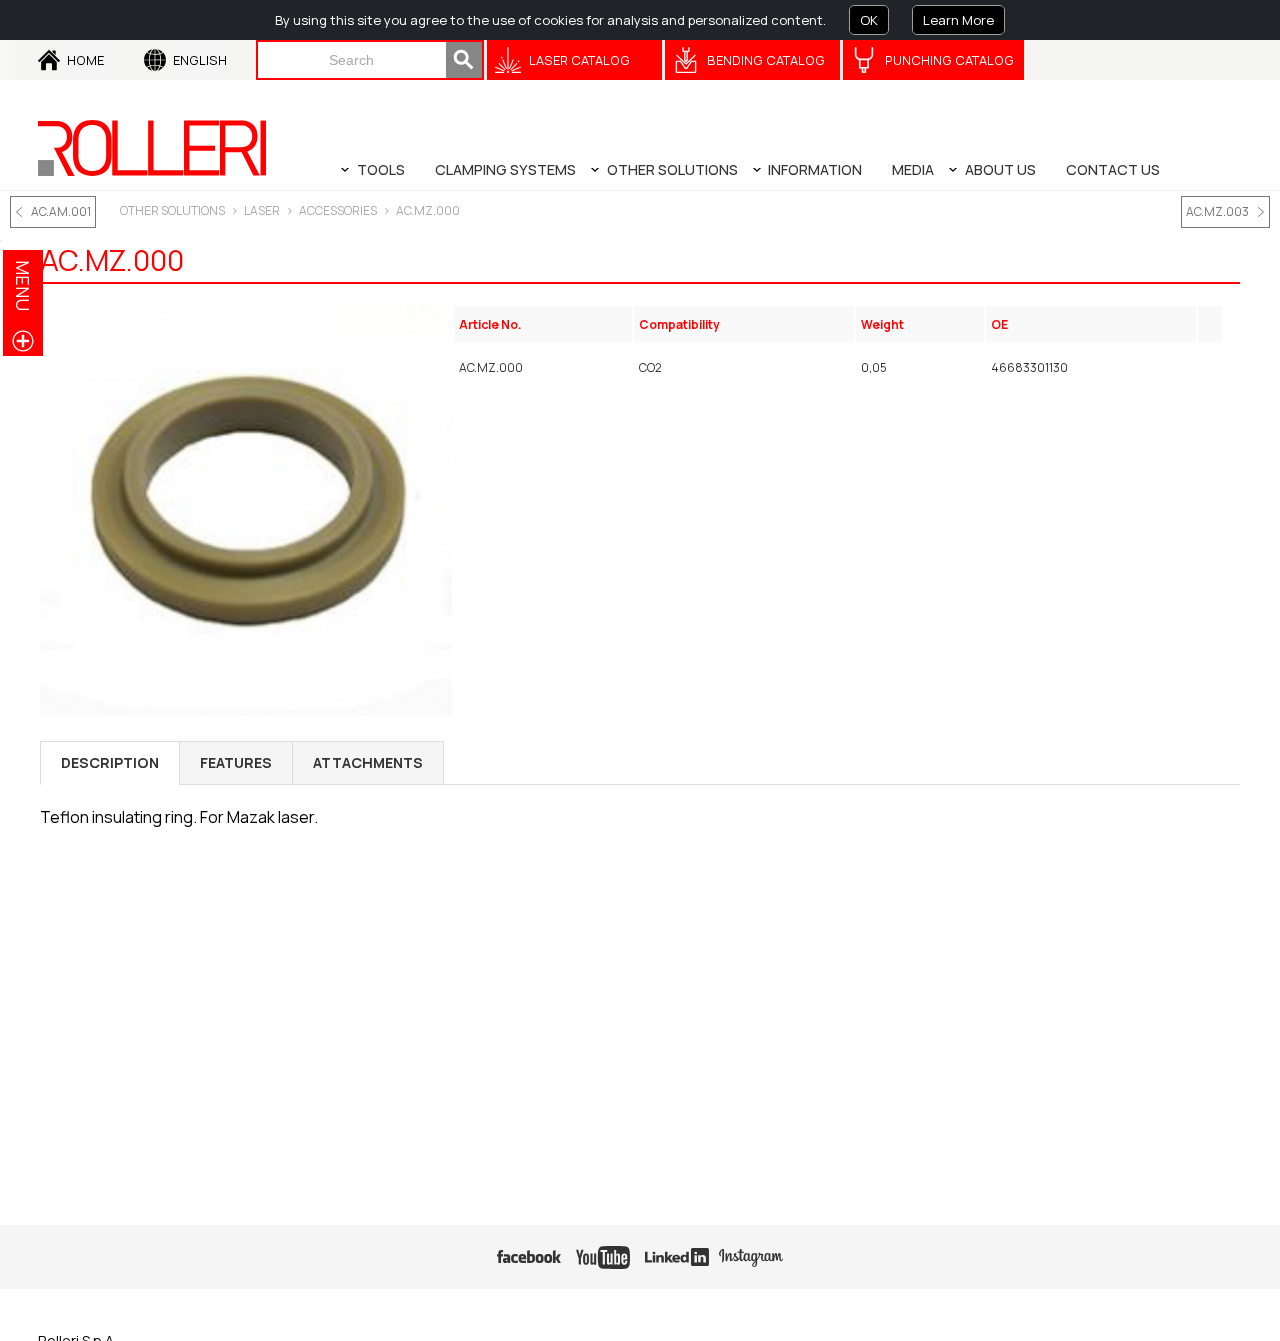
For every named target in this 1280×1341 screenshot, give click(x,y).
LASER (262, 210)
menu (23, 285)
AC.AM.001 (61, 211)
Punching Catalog (949, 60)
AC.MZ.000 (428, 210)
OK (869, 20)
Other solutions (172, 210)
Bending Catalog (766, 60)
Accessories (338, 210)
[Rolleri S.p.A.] (152, 148)
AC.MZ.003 (1217, 211)
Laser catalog (579, 60)
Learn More (958, 20)
